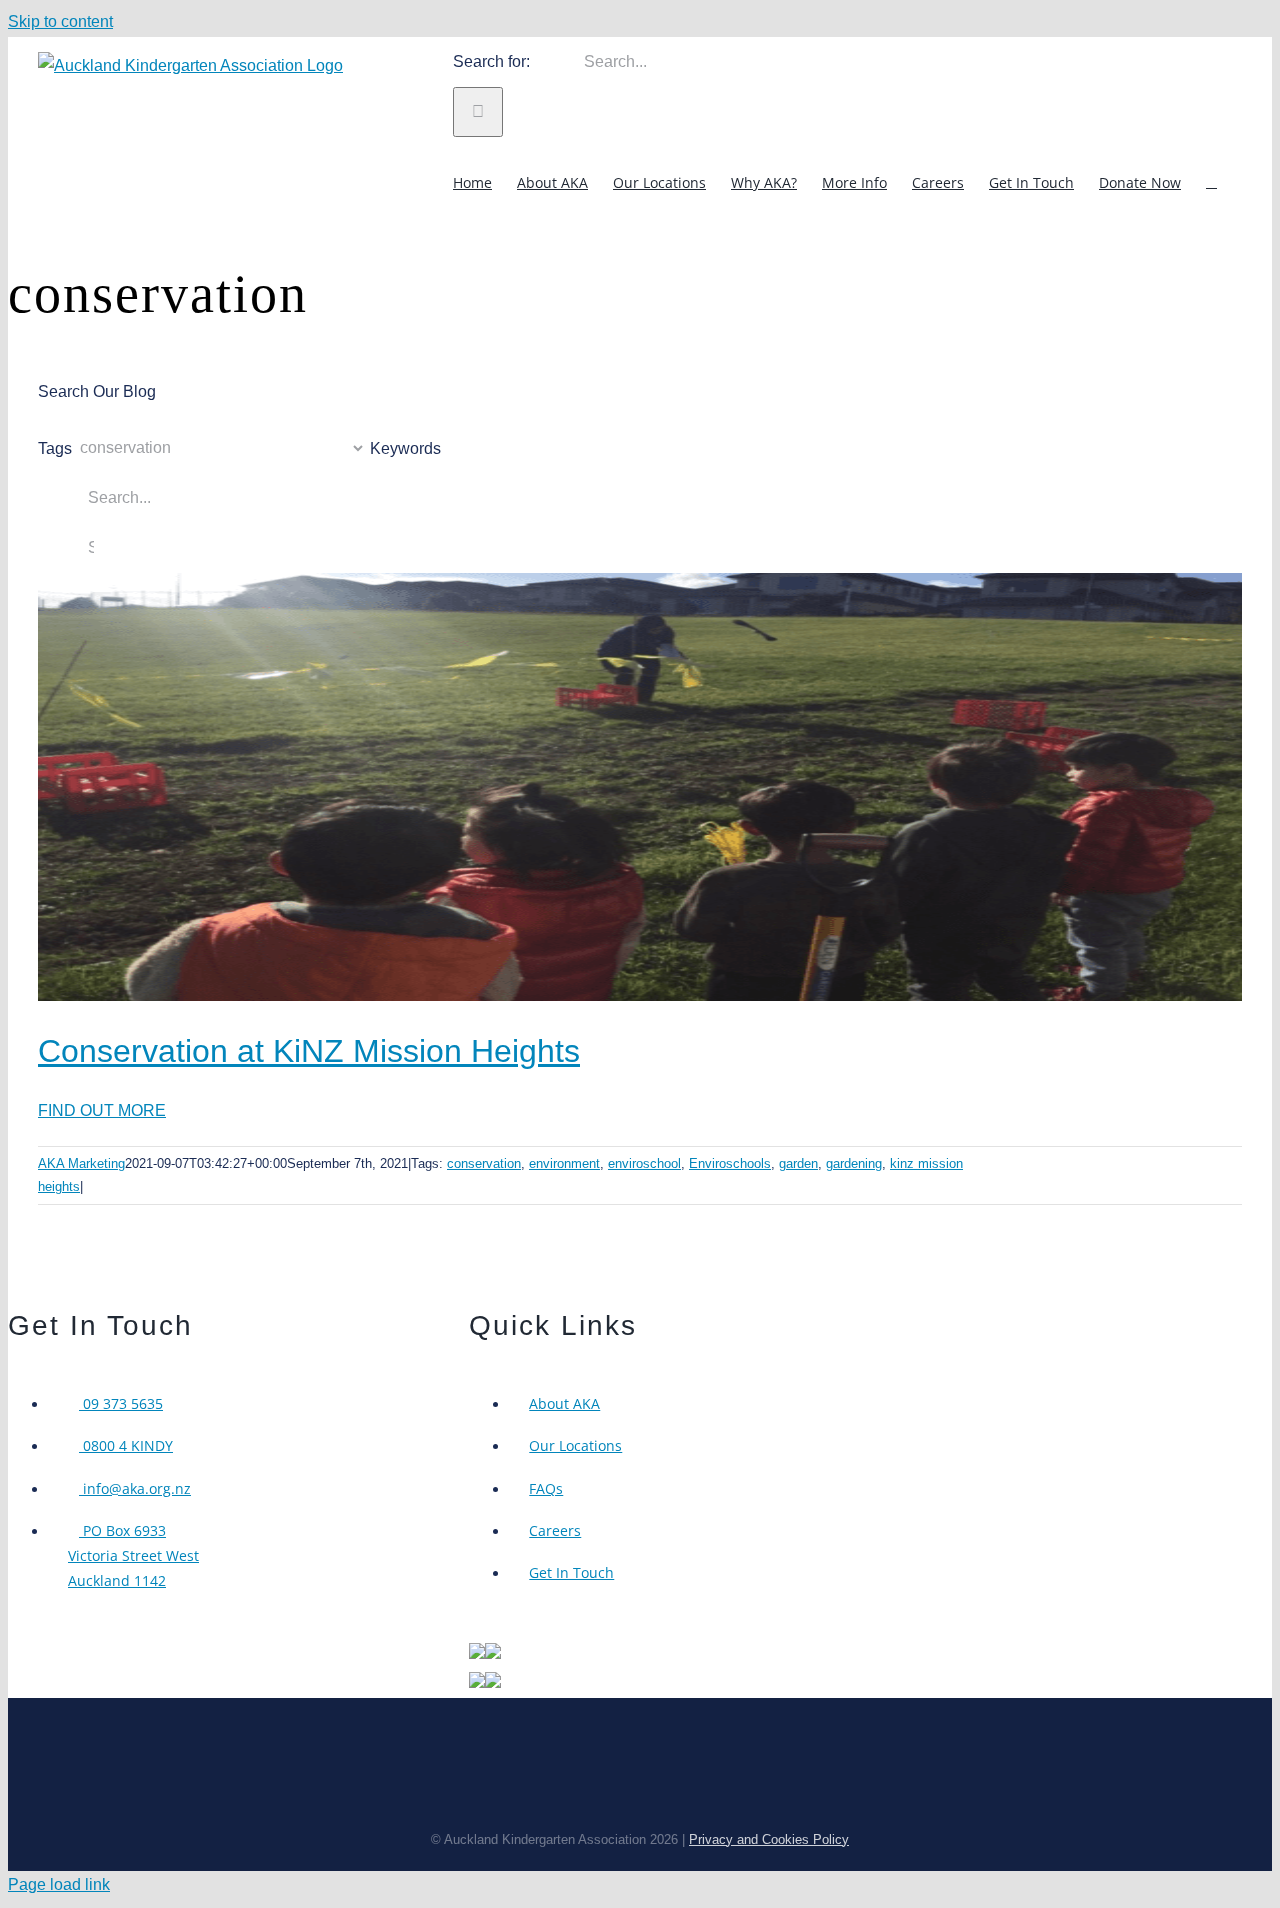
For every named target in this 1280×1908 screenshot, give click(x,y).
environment (564, 1163)
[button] (1211, 182)
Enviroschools (730, 1163)
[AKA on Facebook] (493, 1653)
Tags (55, 447)
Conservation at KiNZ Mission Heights (309, 1051)
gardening (854, 1163)
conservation (484, 1163)
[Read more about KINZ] (477, 1682)
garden (798, 1163)
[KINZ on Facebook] (493, 1682)
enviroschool (644, 1163)
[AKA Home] (477, 1653)
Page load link (59, 1884)
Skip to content (60, 21)
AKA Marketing (81, 1163)
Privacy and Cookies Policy (769, 1839)
